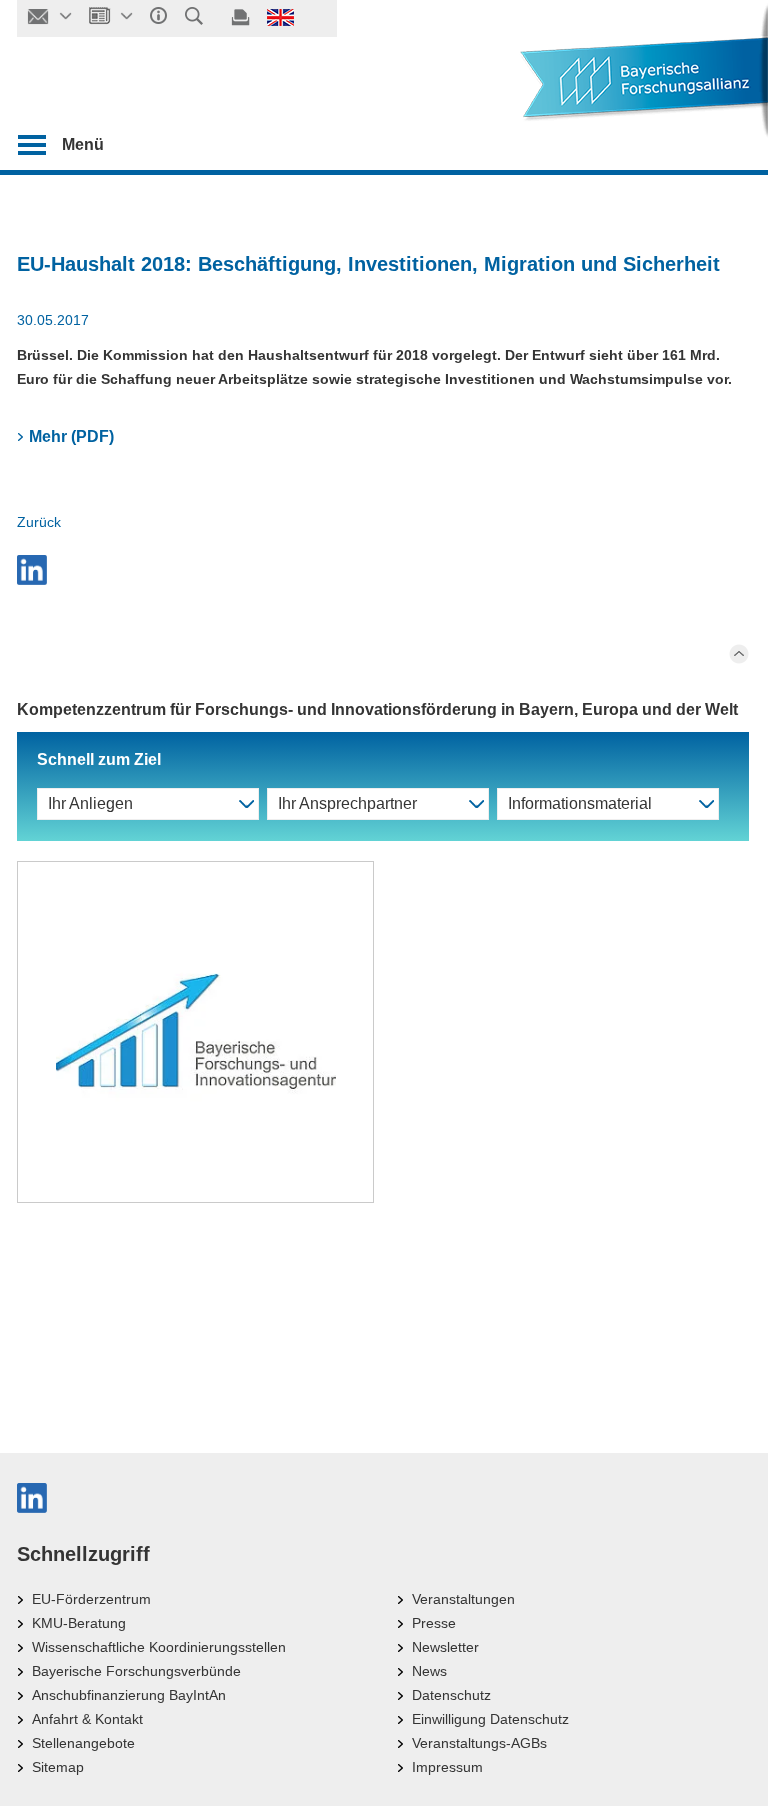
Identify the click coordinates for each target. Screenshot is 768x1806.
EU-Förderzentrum (91, 1599)
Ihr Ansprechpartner (347, 803)
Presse (434, 1623)
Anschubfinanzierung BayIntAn (129, 1695)
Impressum (447, 1767)
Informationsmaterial (580, 803)
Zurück (39, 522)
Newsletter (445, 1647)
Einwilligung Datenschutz (490, 1719)
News (429, 1671)
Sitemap (58, 1767)
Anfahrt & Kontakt (87, 1719)
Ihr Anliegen (90, 803)
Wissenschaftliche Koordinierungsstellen (159, 1647)
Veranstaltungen (463, 1599)
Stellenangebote (83, 1743)
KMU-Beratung (79, 1623)
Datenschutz (451, 1695)
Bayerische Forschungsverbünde (136, 1671)
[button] (383, 570)
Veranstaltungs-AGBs (479, 1743)
